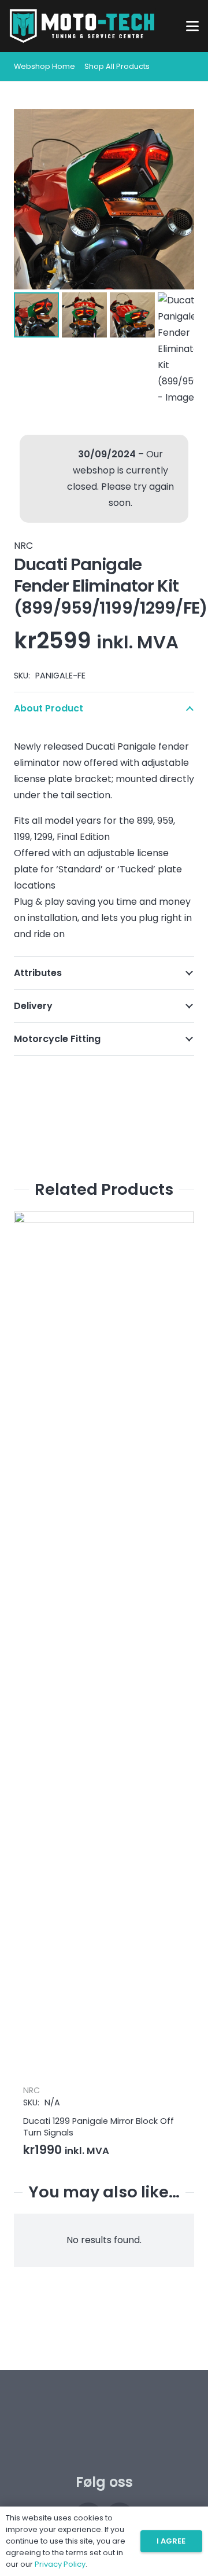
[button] (192, 26)
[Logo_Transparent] (82, 26)
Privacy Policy (60, 2564)
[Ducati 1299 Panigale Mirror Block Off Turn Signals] (104, 1646)
